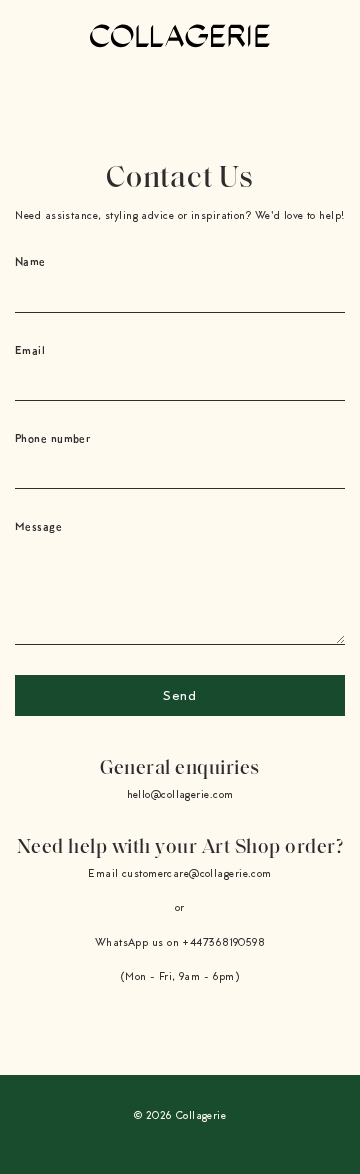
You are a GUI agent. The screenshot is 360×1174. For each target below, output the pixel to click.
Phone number (52, 438)
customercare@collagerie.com (197, 874)
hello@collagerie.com (180, 795)
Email (30, 350)
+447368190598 (223, 943)
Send (179, 697)
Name (30, 261)
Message (38, 526)
